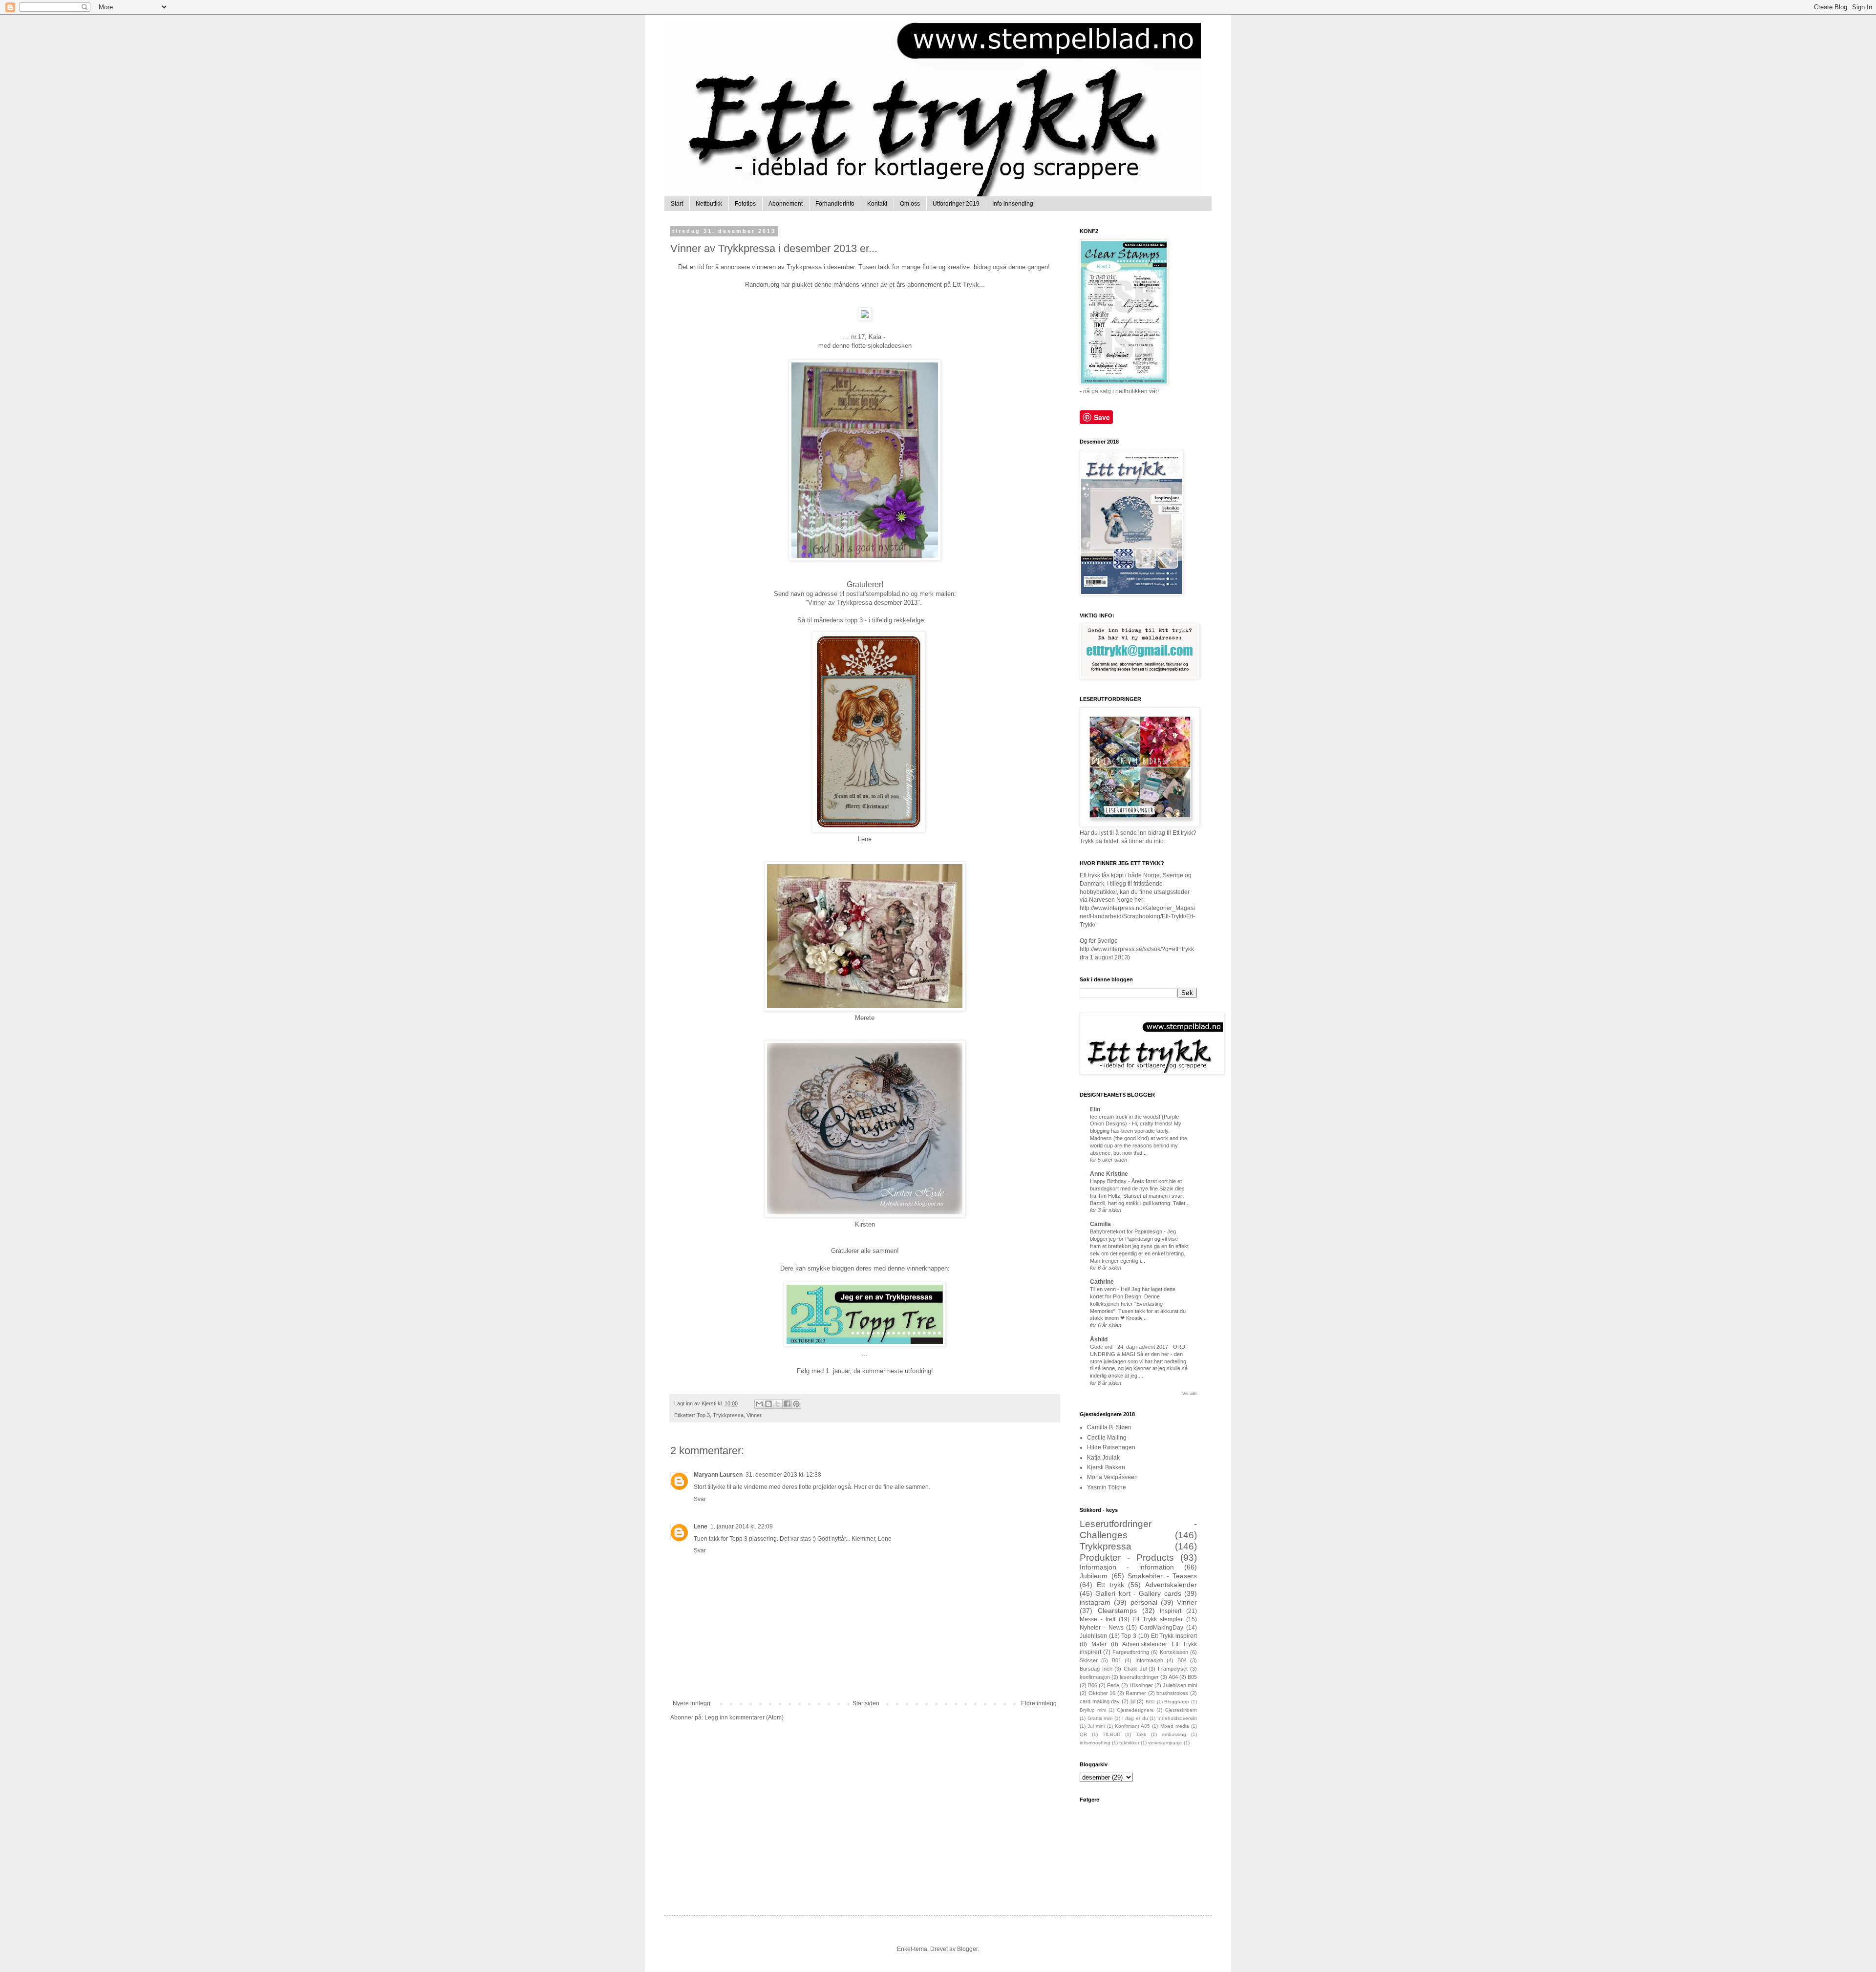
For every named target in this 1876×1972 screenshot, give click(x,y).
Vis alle (1190, 1394)
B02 (1150, 1702)
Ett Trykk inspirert (1174, 1636)
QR (1083, 1734)
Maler (1099, 1644)
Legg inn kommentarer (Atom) (744, 1718)
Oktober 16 (1102, 1693)
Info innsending (1013, 204)
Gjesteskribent (1181, 1710)
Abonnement (786, 204)
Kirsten (865, 1224)
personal (1144, 1602)
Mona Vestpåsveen (1112, 1477)
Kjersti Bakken (1106, 1467)
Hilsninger (1141, 1685)
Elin (1095, 1109)
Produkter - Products (1127, 1558)
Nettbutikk (709, 204)
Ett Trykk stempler (1158, 1619)
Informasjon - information (1127, 1567)
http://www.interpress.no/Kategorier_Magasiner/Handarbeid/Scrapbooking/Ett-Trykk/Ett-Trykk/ (1137, 916)
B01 (1117, 1660)
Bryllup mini (1093, 1710)
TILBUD (1111, 1734)
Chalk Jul (1135, 1669)
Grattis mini (1100, 1718)
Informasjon (1149, 1660)
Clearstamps (1117, 1611)
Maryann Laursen (718, 1475)
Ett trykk (1110, 1585)
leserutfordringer (1139, 1677)
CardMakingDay (1162, 1628)
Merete (865, 1018)
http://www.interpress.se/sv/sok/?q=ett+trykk (1137, 949)
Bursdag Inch (1096, 1669)
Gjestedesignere (1135, 1710)
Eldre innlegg (1039, 1703)
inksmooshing (1095, 1743)
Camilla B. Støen (1109, 1427)
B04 (1182, 1660)
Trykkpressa (728, 1415)
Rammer (1136, 1693)
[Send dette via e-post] (759, 1404)
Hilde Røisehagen (1111, 1447)
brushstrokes (1172, 1693)
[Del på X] (778, 1404)
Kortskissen (1174, 1652)
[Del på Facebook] (787, 1404)
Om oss (910, 204)
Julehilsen (1093, 1636)
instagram (1095, 1602)
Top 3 (703, 1415)
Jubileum (1094, 1576)
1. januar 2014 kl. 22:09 (742, 1527)
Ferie (1113, 1685)
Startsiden (866, 1703)
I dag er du (1135, 1718)
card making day (1100, 1701)
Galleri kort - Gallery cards (1138, 1593)
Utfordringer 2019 (956, 204)
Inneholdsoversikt (1177, 1718)
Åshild (1099, 1339)
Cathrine (1102, 1282)
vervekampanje (1165, 1743)
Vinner (754, 1415)
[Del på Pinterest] (796, 1404)
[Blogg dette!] (768, 1404)
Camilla (1100, 1224)
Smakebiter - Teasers (1162, 1576)
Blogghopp (1177, 1702)
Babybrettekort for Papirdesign (1127, 1231)
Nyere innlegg (692, 1703)
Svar (700, 1499)
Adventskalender (1171, 1585)
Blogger (967, 1949)
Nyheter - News (1102, 1628)
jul (1133, 1701)
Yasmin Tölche (1107, 1487)
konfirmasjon (1095, 1677)
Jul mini (1096, 1726)
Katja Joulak (1103, 1458)
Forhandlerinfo (835, 204)
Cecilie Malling (1107, 1438)
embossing (1174, 1734)
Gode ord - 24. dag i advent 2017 (1130, 1347)
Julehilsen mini (1180, 1685)
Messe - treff (1098, 1619)
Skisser (1089, 1660)
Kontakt (877, 204)
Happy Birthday (1109, 1181)
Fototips (745, 204)
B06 (1093, 1685)
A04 (1173, 1677)
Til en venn (1104, 1289)
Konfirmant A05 (1132, 1726)
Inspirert (1171, 1611)
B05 (1192, 1677)
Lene (865, 839)
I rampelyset (1173, 1669)
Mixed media (1175, 1726)
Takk (1141, 1734)
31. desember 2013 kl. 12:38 (783, 1475)
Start (677, 204)
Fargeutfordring (1131, 1652)
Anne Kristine (1109, 1174)
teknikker (1129, 1743)
